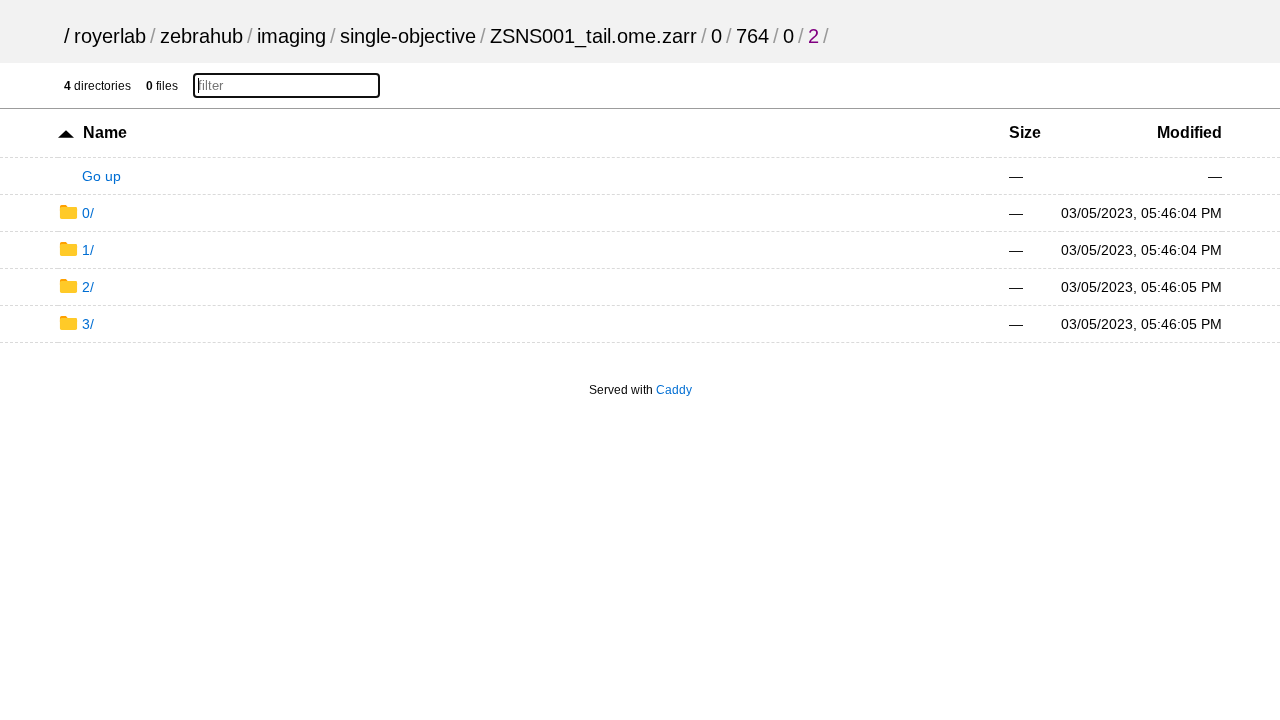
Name (105, 132)
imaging (291, 36)
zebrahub (201, 36)
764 (752, 36)
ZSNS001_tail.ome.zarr (593, 36)
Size (1025, 132)
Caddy (674, 390)
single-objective (408, 36)
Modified (1189, 132)
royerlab (110, 36)
